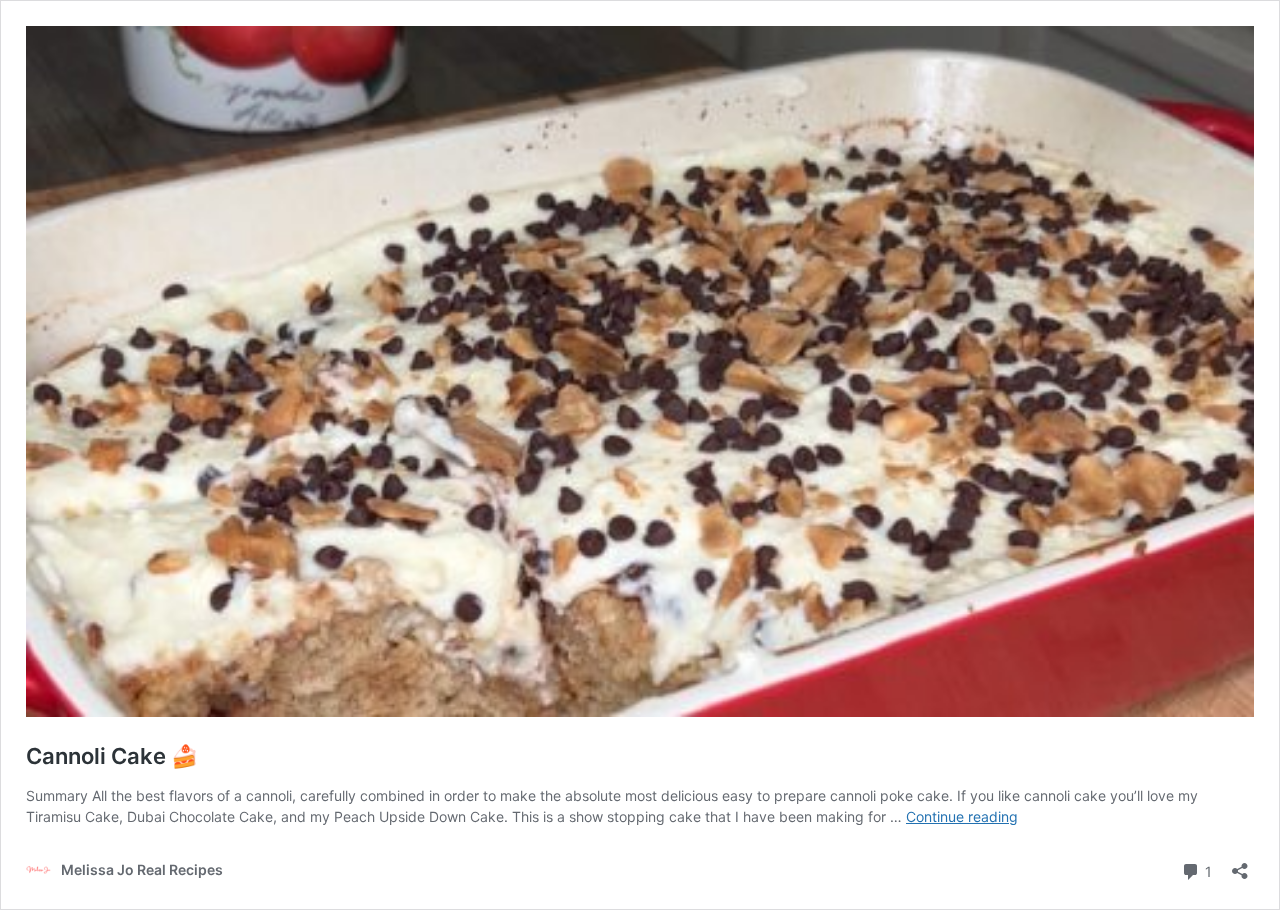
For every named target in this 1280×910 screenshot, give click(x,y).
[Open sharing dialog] (1240, 864)
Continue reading (962, 816)
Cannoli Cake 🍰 (112, 756)
